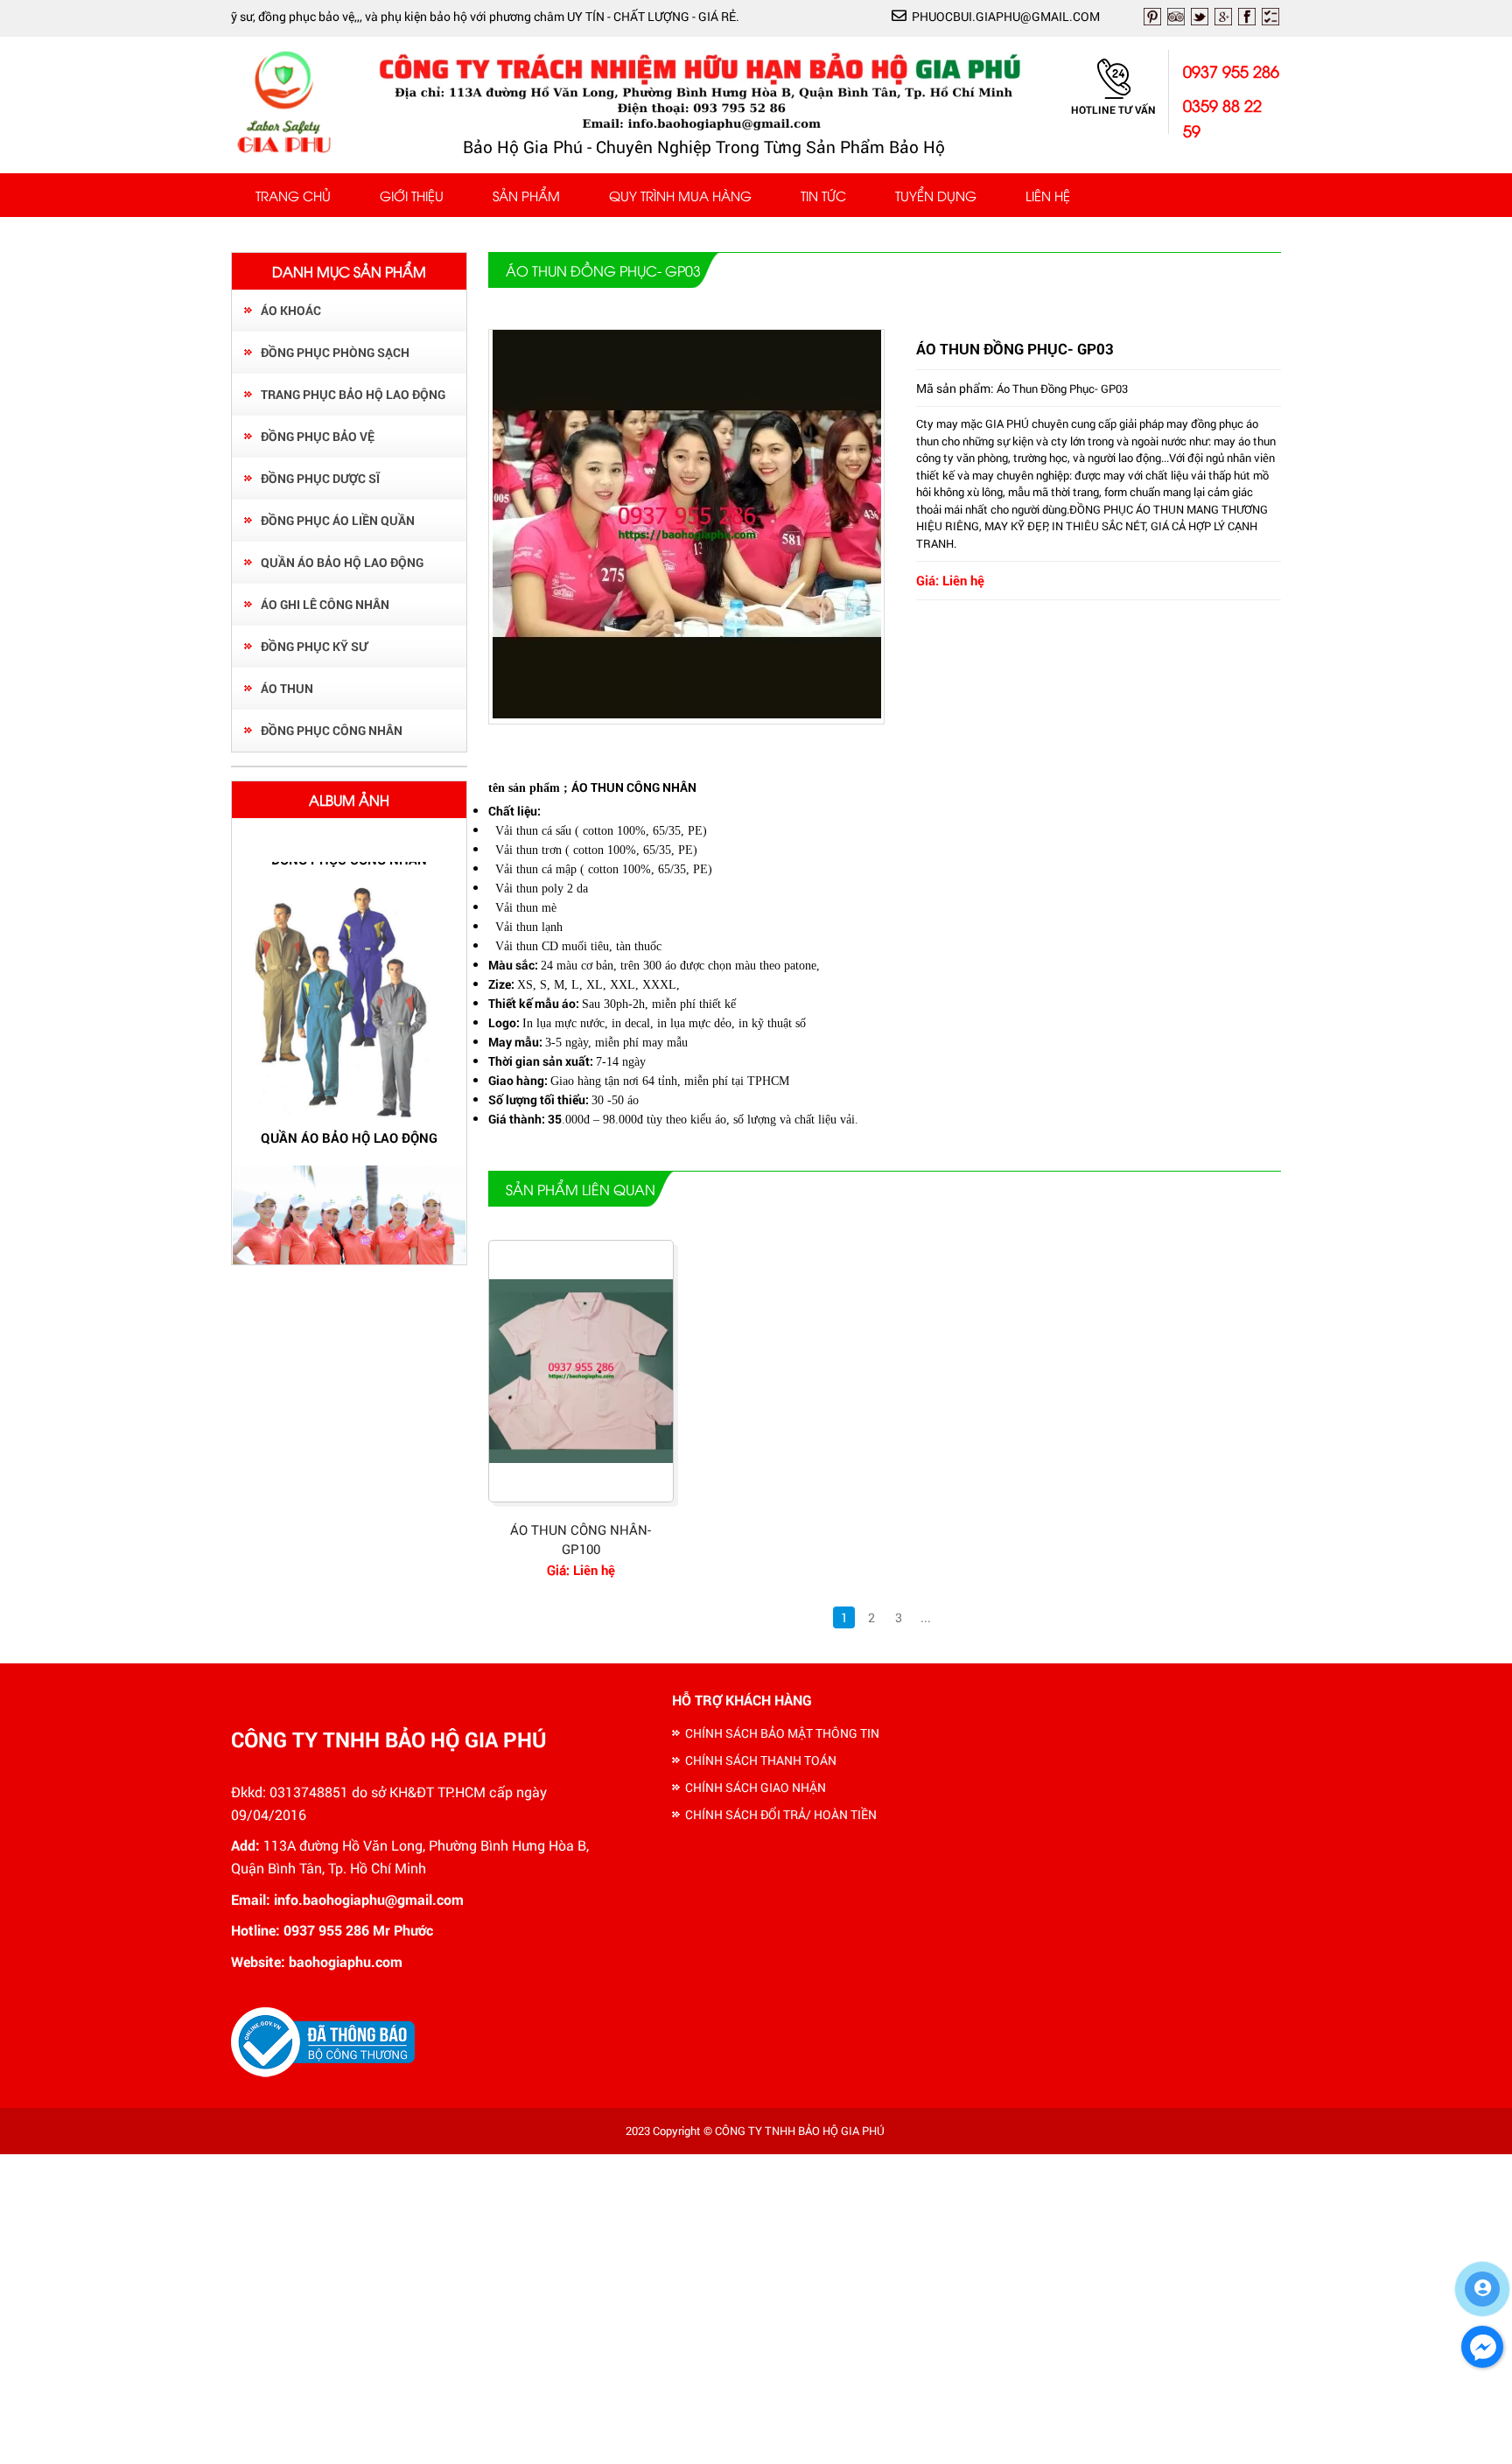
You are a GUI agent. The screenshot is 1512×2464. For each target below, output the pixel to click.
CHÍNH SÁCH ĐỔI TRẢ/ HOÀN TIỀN (781, 1814)
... (926, 1617)
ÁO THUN (287, 688)
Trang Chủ (293, 195)
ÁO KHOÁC (291, 310)
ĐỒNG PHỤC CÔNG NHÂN (332, 730)
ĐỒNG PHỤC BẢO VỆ (318, 436)
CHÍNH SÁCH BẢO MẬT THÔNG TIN (782, 1733)
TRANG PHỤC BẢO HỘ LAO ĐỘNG (353, 394)
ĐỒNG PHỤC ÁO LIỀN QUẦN (338, 520)
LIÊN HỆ (1048, 195)
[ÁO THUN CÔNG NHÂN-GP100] (581, 1371)
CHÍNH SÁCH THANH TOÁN (761, 1760)
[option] (349, 1017)
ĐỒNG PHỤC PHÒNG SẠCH (335, 352)
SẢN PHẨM (526, 195)
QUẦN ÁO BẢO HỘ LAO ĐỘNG (342, 562)
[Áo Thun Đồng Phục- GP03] (687, 714)
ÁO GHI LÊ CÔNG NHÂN (325, 604)
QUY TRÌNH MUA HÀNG (680, 195)
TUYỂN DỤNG (936, 195)
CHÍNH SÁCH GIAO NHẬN (756, 1787)
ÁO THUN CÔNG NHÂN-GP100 (581, 1540)
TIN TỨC (823, 195)
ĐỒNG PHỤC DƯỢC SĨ (320, 478)
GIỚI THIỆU (412, 195)
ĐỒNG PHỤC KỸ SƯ (314, 646)
